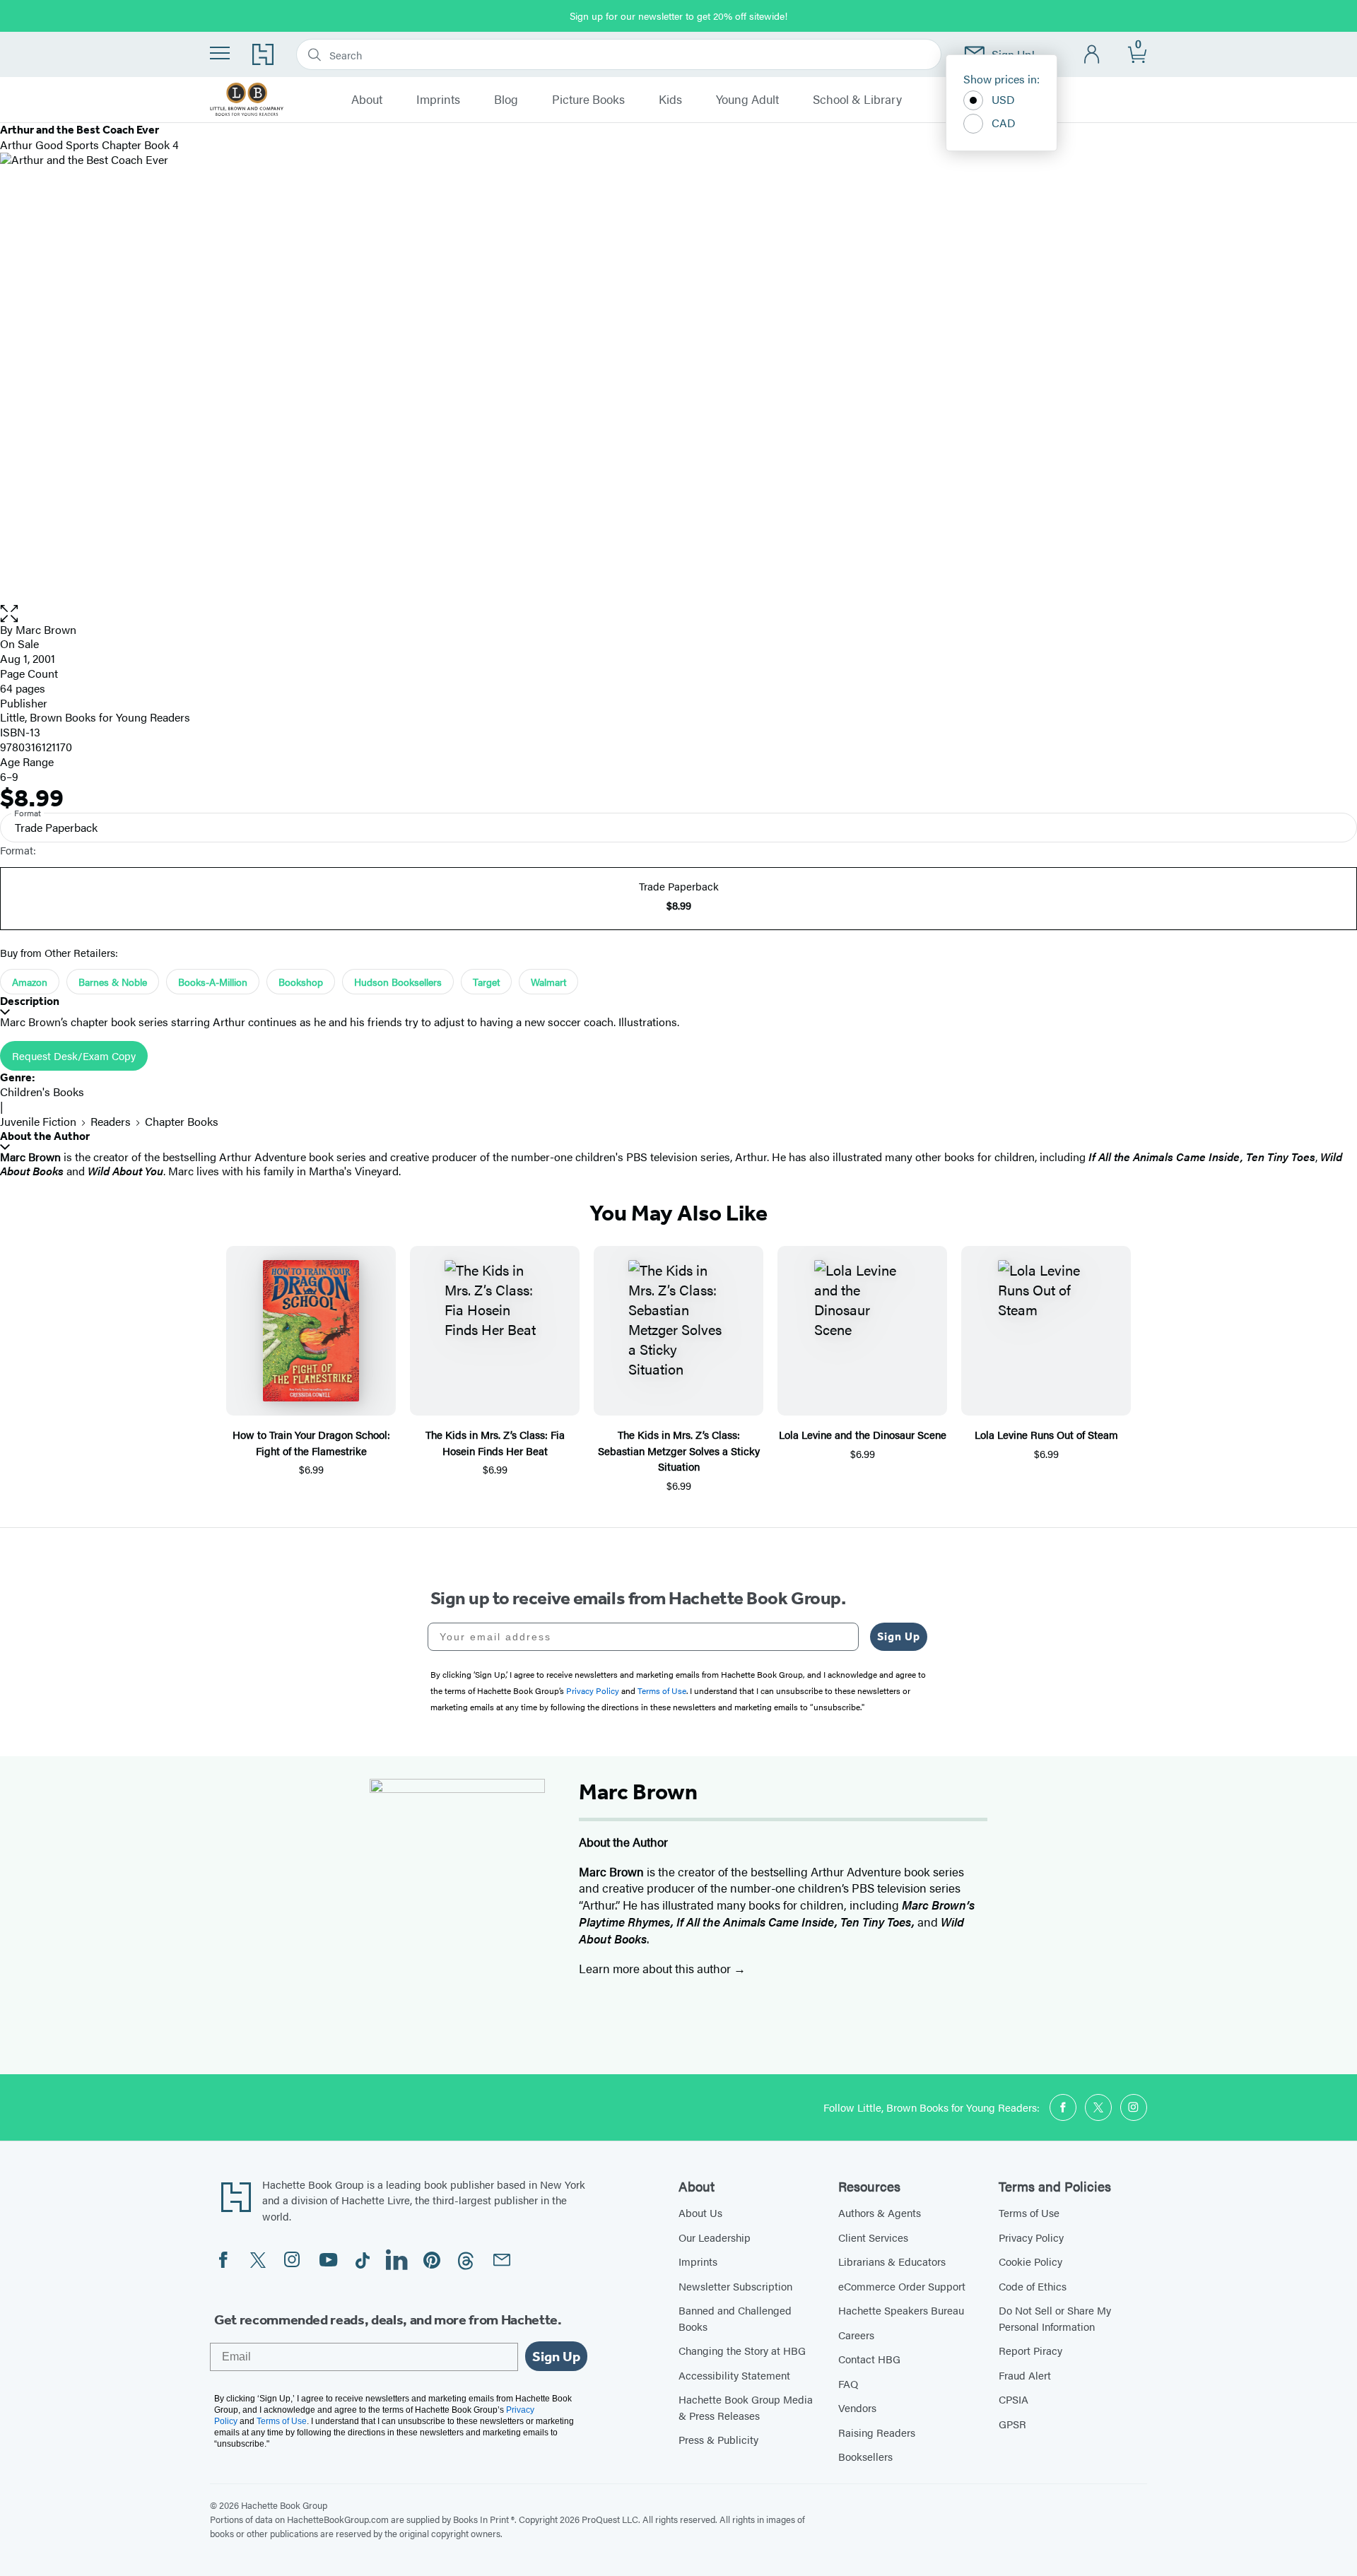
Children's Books (42, 1092)
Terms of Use (1029, 2212)
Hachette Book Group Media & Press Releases (746, 2407)
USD (1003, 99)
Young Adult (747, 100)
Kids (670, 100)
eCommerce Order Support (902, 2286)
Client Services (873, 2237)
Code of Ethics (1033, 2286)
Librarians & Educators (892, 2261)
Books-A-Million (213, 982)
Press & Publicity (718, 2439)
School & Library (857, 100)
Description (30, 1001)
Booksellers (865, 2456)
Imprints (438, 100)
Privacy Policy (1031, 2237)
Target (486, 982)
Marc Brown (46, 629)
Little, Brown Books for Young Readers (95, 717)
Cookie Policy (1030, 2261)
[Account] (1092, 55)
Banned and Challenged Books (735, 2318)
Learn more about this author (656, 1968)
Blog (506, 100)
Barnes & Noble (113, 982)
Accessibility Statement (734, 2375)
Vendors (857, 2407)
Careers (856, 2335)
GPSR (1012, 2424)
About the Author (45, 1136)
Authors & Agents (880, 2212)
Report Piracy (1030, 2350)
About (367, 100)
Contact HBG (869, 2359)
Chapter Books (182, 1121)
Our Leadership (715, 2237)
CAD (1004, 123)
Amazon (30, 982)
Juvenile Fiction (38, 1121)
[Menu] (220, 53)
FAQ (848, 2383)
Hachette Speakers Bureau (901, 2310)
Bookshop (301, 982)
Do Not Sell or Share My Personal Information (1055, 2318)
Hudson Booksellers (398, 982)
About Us (700, 2212)
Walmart (548, 982)
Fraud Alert (1025, 2375)
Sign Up (899, 1636)
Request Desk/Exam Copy (74, 1055)
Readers (111, 1121)
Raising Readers (877, 2432)
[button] (678, 614)
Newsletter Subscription (735, 2286)
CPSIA (1014, 2399)
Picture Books (588, 100)
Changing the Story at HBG (742, 2350)
